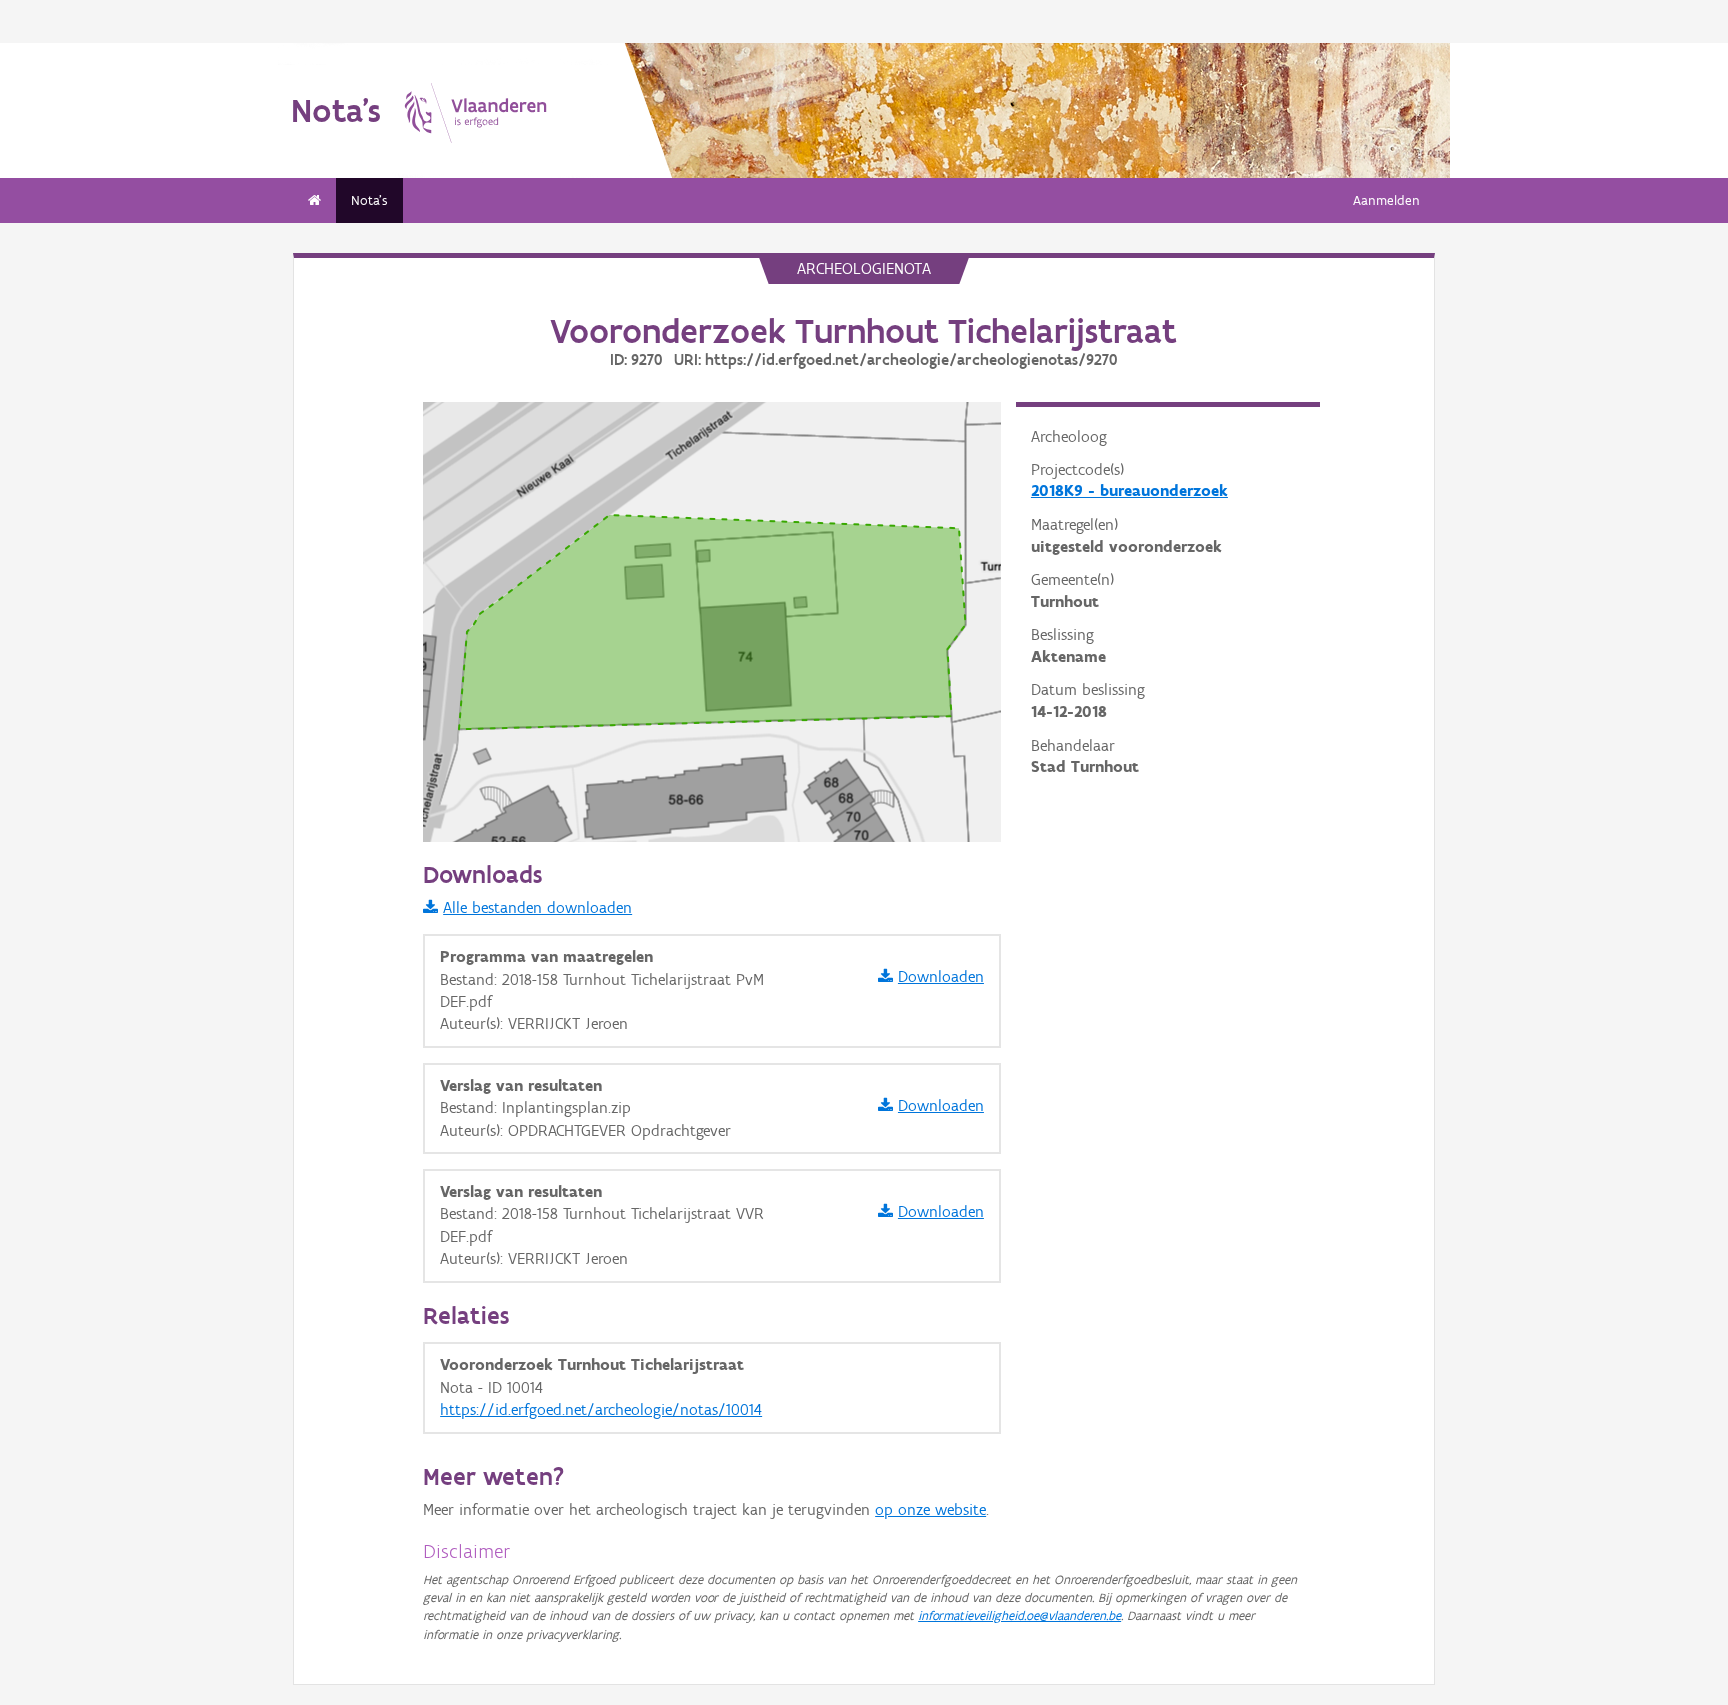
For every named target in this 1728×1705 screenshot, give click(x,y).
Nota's (369, 200)
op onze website (930, 1509)
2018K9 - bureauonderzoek (1129, 490)
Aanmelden (1386, 200)
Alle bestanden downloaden (537, 907)
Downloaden (941, 976)
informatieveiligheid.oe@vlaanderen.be (1019, 1615)
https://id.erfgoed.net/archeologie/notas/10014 (601, 1409)
